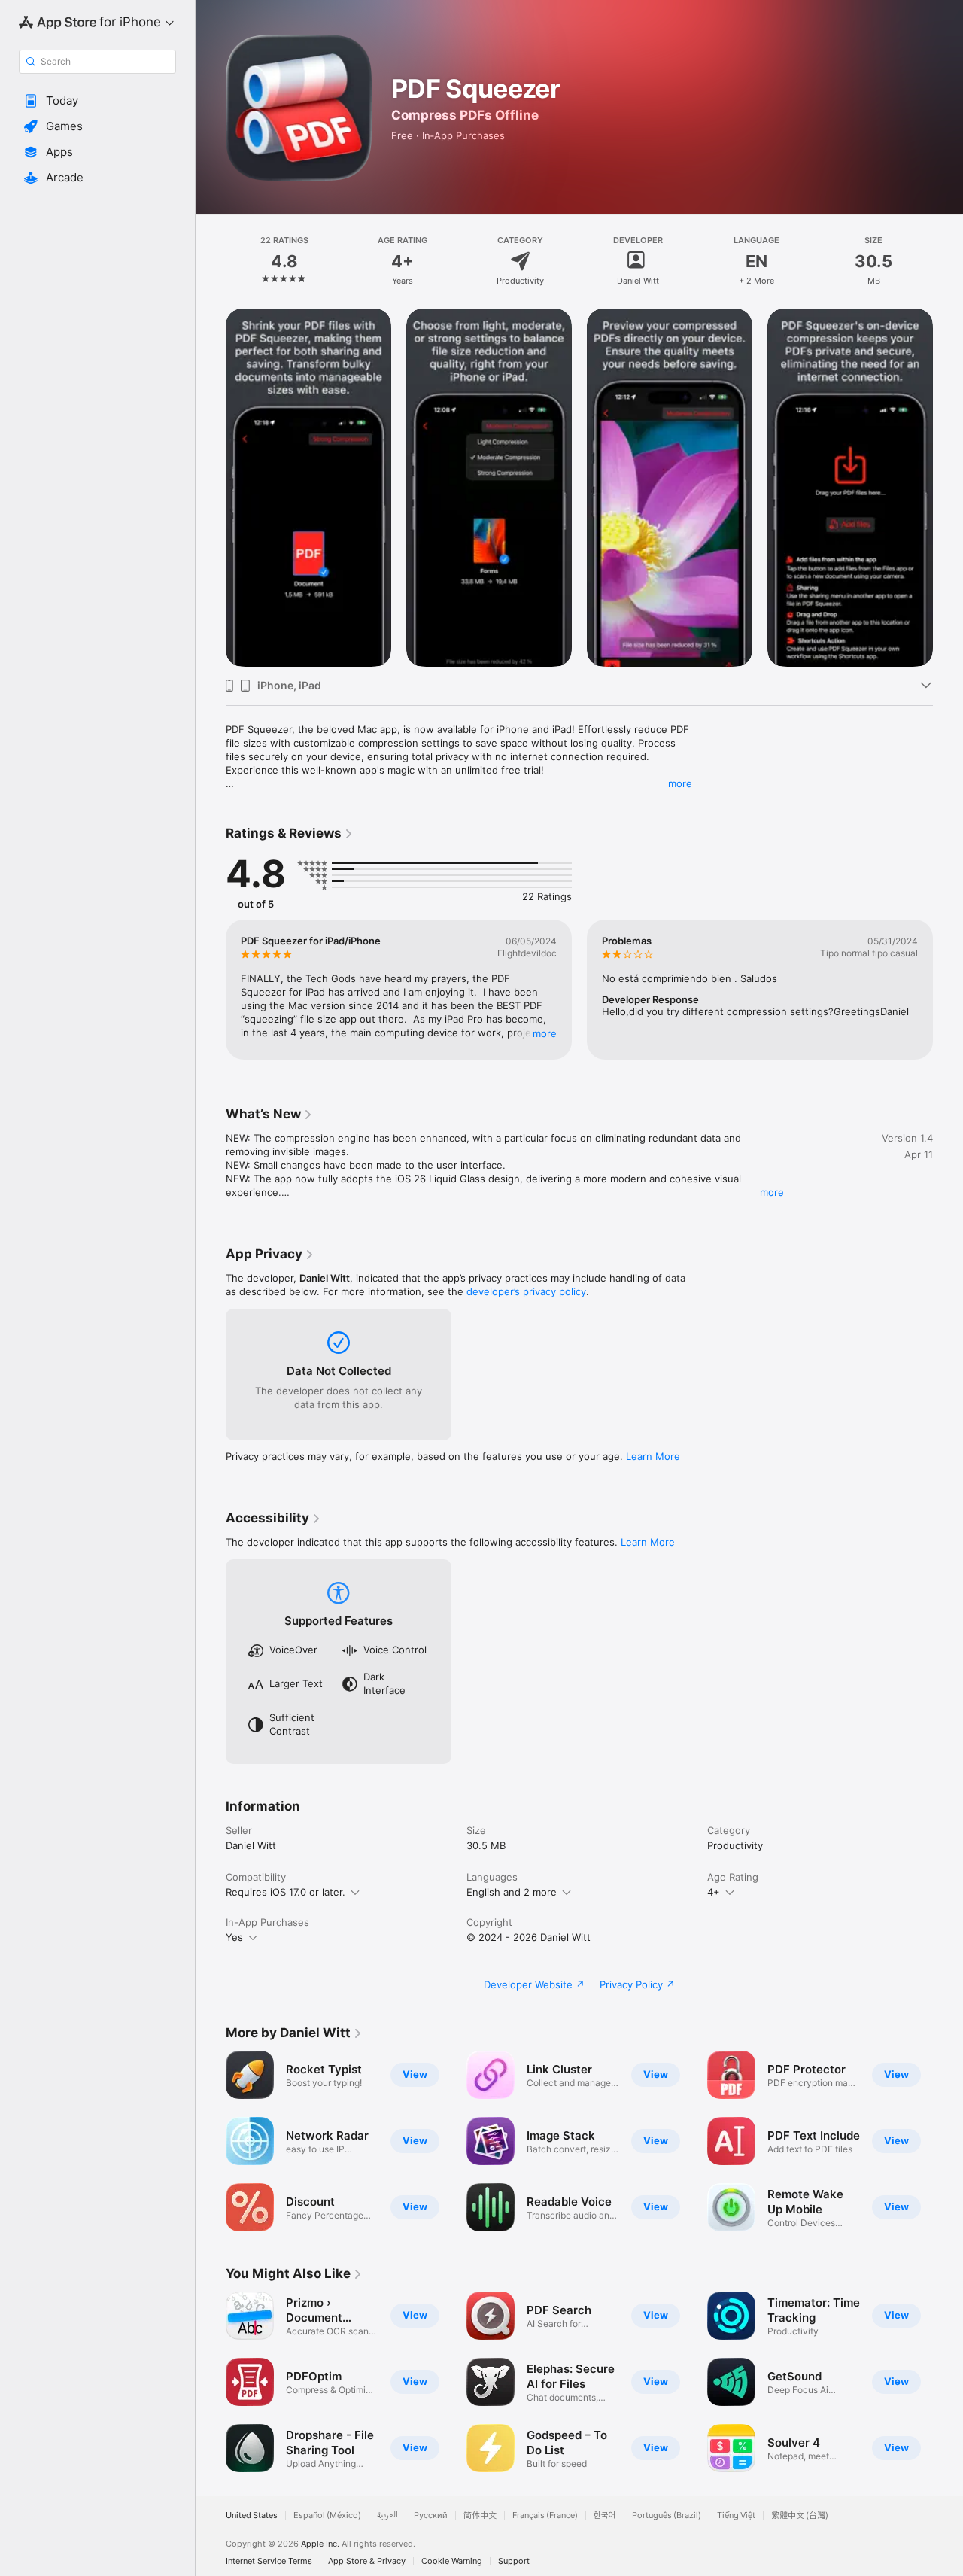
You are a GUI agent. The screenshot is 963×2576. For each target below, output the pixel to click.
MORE (545, 1033)
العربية (387, 2515)
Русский (431, 2515)
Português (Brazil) (667, 2515)
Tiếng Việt (736, 2515)
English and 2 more (512, 1892)
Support (514, 2561)
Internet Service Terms (269, 2561)
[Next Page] (948, 488)
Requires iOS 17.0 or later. (286, 1892)
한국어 (605, 2515)
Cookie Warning (452, 2561)
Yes (234, 1937)
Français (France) (545, 2515)
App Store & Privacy (367, 2561)
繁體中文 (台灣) (800, 2515)
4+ (714, 1892)
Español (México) (327, 2515)
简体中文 (480, 2515)
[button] (97, 101)
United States (252, 2515)
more (680, 783)
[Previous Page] (211, 488)
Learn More (653, 1456)
